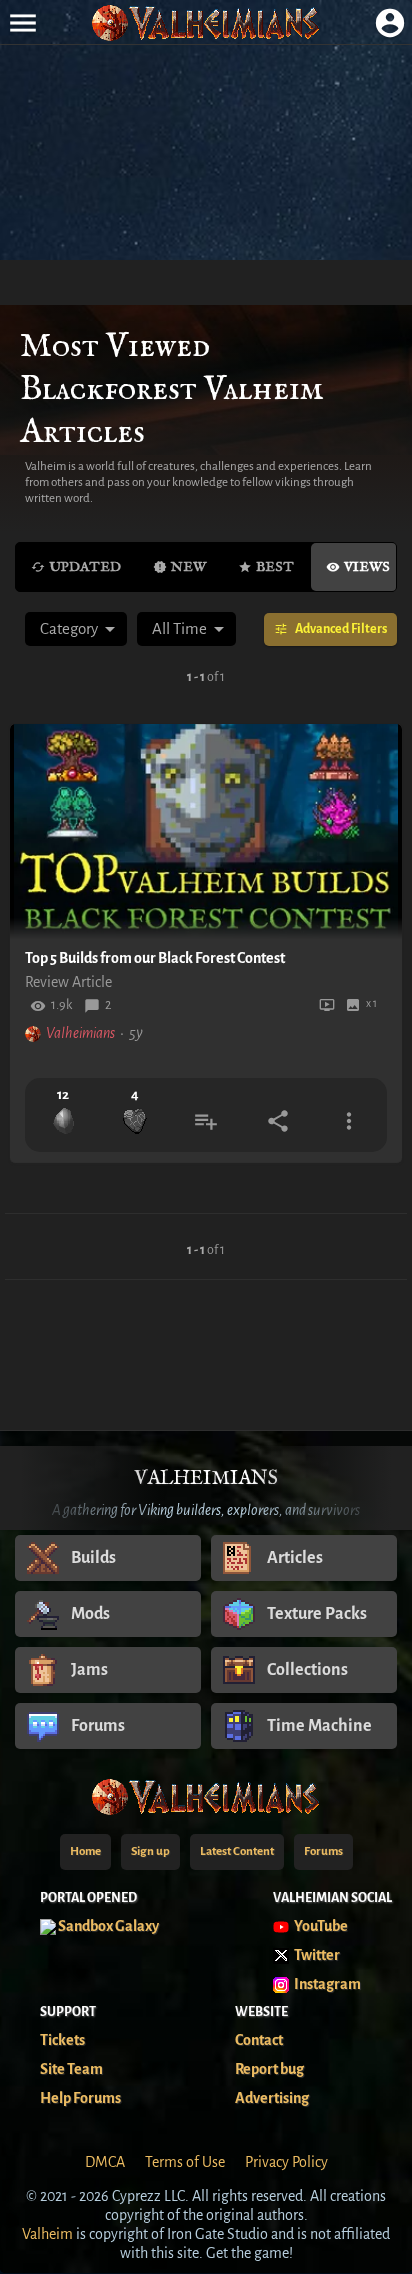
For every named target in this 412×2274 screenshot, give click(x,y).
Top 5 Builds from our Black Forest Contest (155, 958)
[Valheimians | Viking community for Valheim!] (206, 22)
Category (69, 628)
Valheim (47, 2234)
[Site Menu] (22, 22)
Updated (85, 567)
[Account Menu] (389, 22)
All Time (179, 628)
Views (367, 567)
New (188, 567)
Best (275, 567)
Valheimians (80, 1033)
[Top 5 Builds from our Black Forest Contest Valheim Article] (206, 831)
